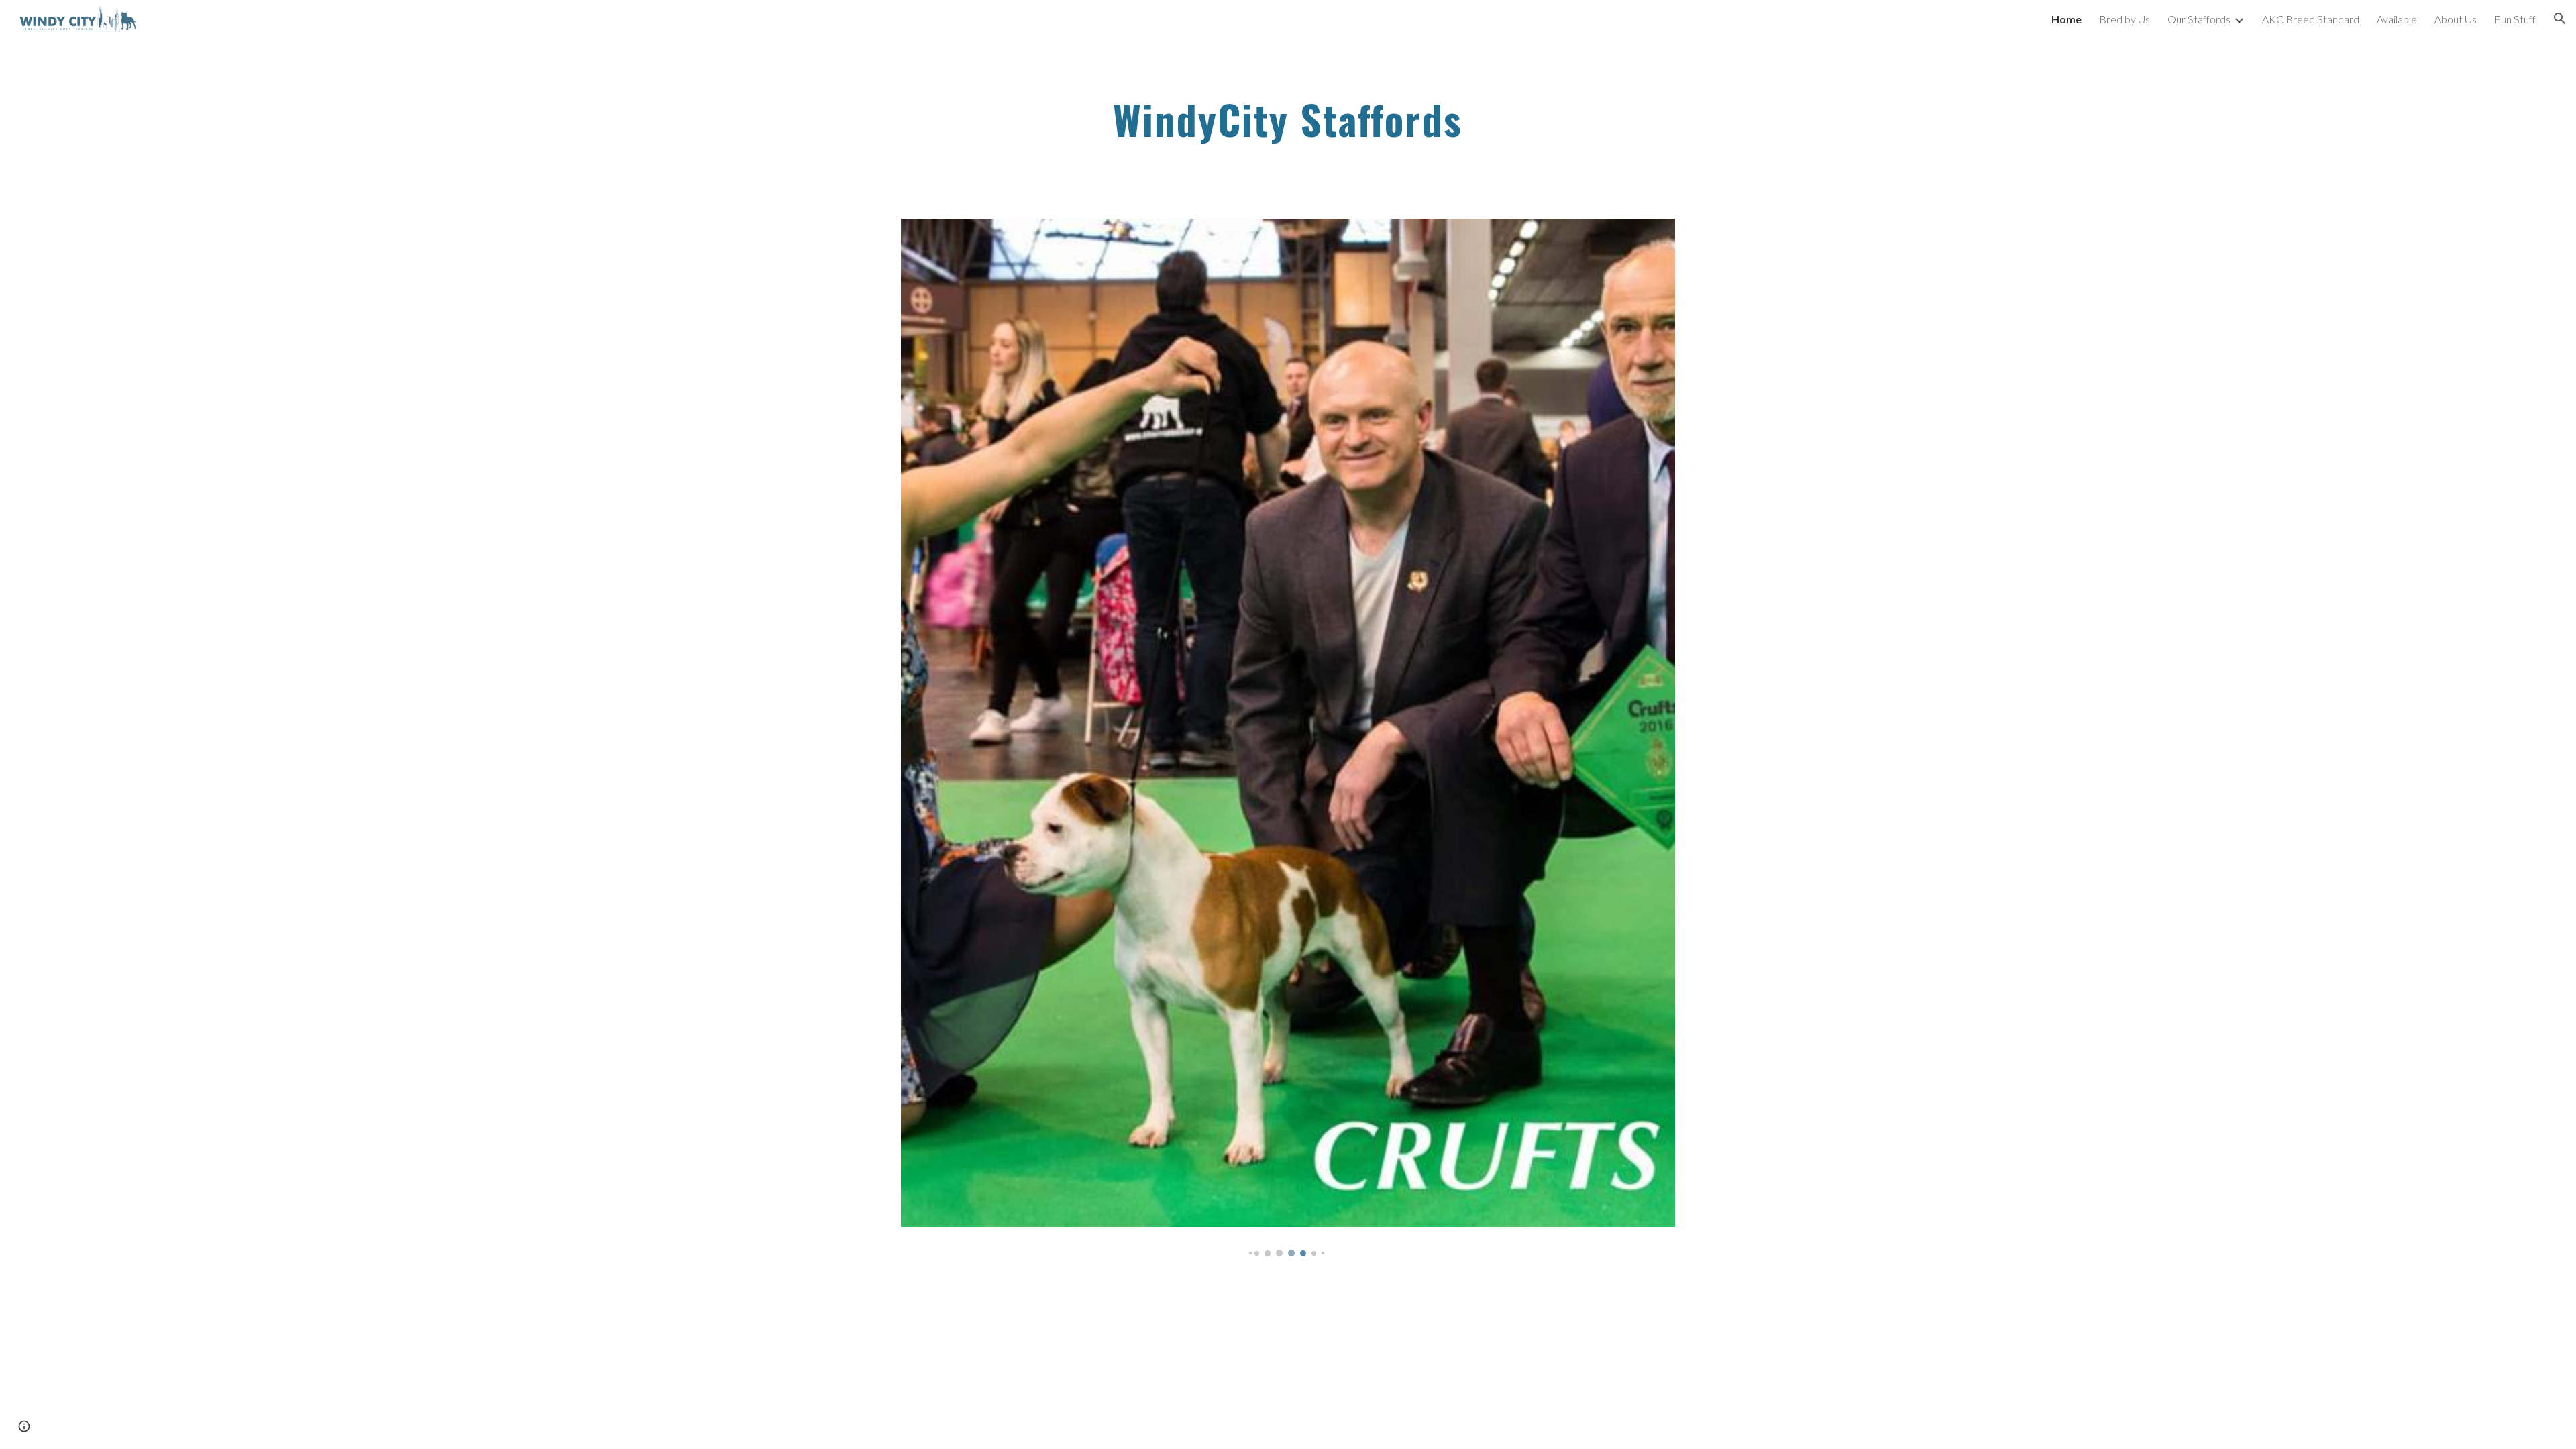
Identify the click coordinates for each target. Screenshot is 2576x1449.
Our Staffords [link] (2199, 19)
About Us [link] (2456, 19)
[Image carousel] (1288, 738)
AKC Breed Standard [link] (2311, 19)
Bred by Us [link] (2125, 19)
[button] (2560, 19)
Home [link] (2067, 19)
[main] (1288, 120)
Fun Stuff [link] (2515, 19)
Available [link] (2397, 19)
